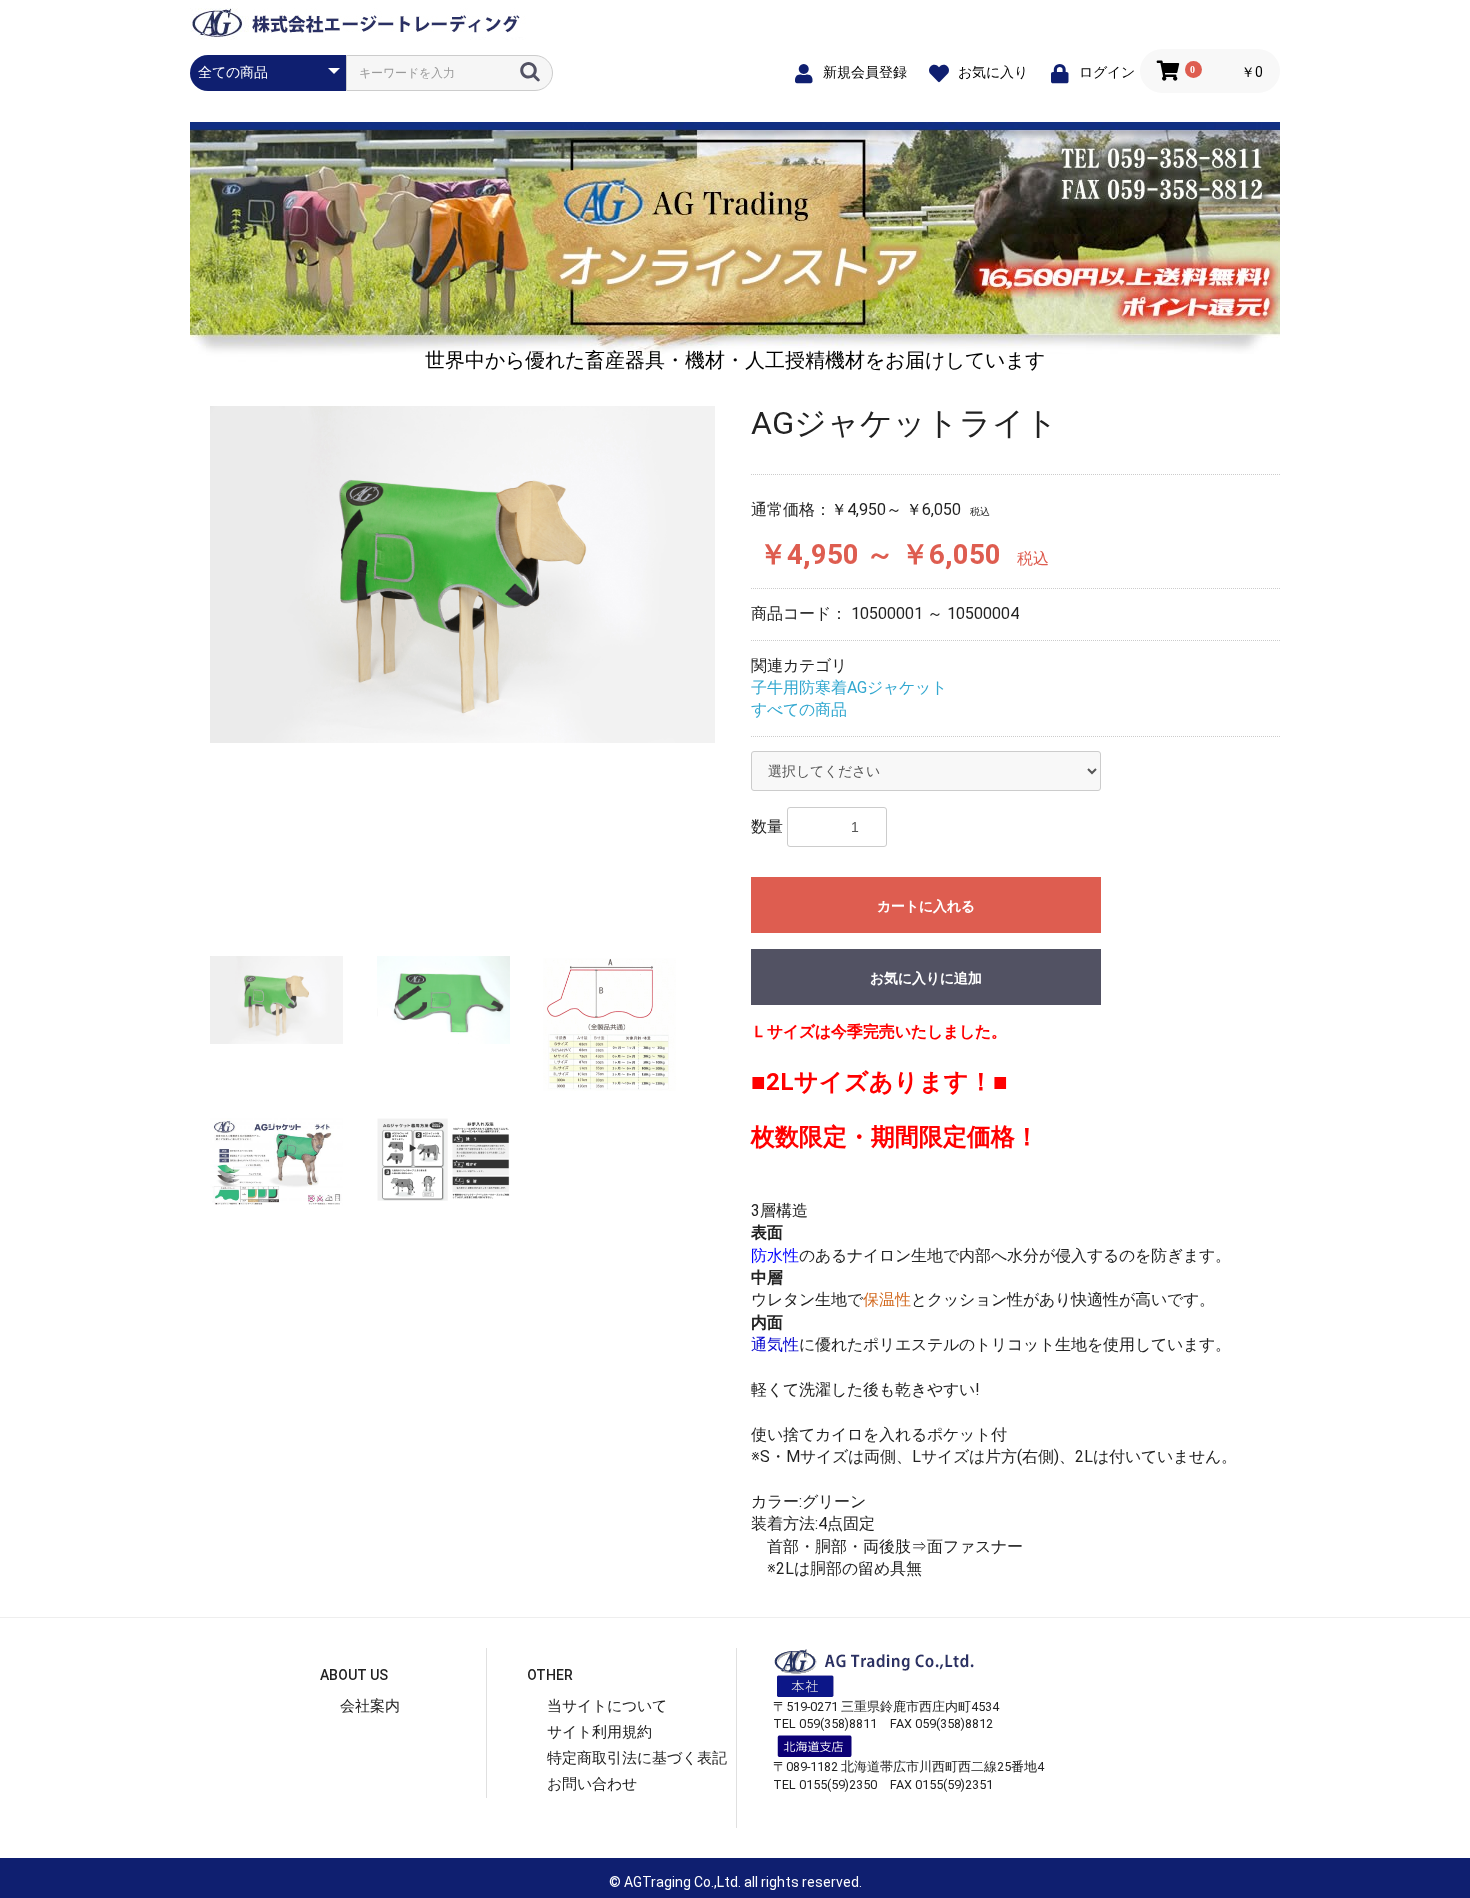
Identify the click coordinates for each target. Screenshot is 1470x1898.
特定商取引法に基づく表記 (637, 1758)
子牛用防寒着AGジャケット (849, 687)
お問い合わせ (592, 1784)
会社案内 (370, 1706)
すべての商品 (799, 709)
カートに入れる (926, 906)
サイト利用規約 (599, 1732)
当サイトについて (607, 1706)
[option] (462, 574)
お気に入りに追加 (926, 978)
